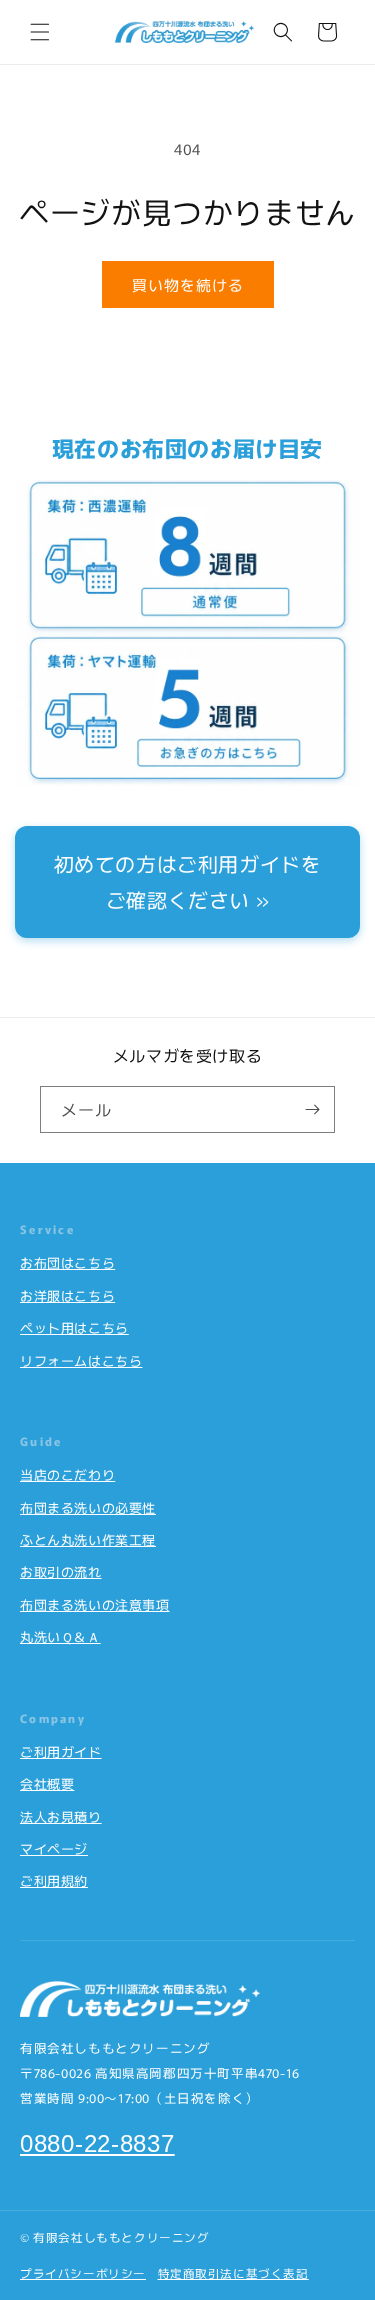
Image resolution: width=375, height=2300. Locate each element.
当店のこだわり (67, 1474)
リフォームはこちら (81, 1360)
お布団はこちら (67, 1262)
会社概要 (47, 1783)
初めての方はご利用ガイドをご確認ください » (188, 881)
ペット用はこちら (74, 1327)
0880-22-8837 (97, 2143)
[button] (40, 32)
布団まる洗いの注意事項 (95, 1604)
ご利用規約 (54, 1880)
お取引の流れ (61, 1571)
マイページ (54, 1848)
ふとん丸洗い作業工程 (88, 1539)
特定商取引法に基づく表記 (233, 2273)
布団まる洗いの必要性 (88, 1507)
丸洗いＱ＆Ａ (60, 1636)
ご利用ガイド (61, 1751)
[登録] (312, 1109)
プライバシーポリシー (83, 2273)
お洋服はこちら (67, 1295)
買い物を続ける (188, 284)
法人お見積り (61, 1816)
